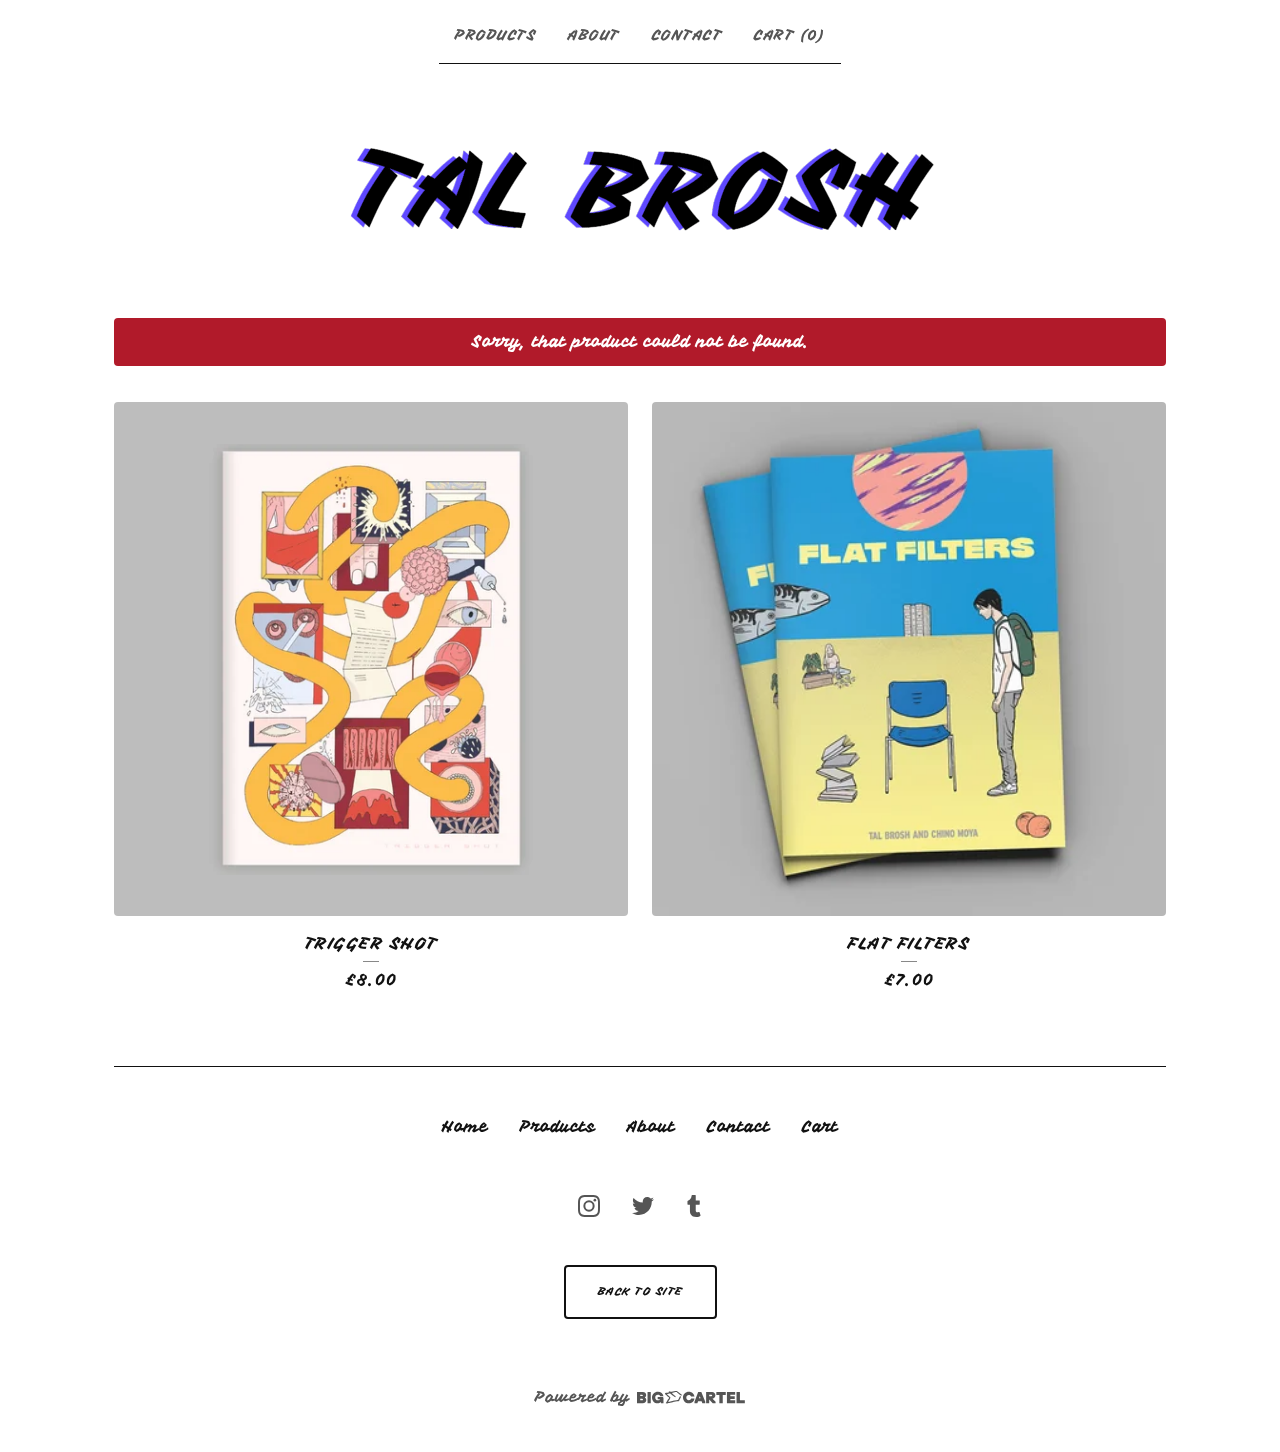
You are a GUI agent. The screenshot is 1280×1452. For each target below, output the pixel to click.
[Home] (640, 186)
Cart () (789, 35)
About (594, 35)
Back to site (640, 1291)
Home (465, 1127)
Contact (687, 35)
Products (495, 35)
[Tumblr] (694, 1206)
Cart (820, 1127)
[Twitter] (643, 1206)
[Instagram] (589, 1206)
